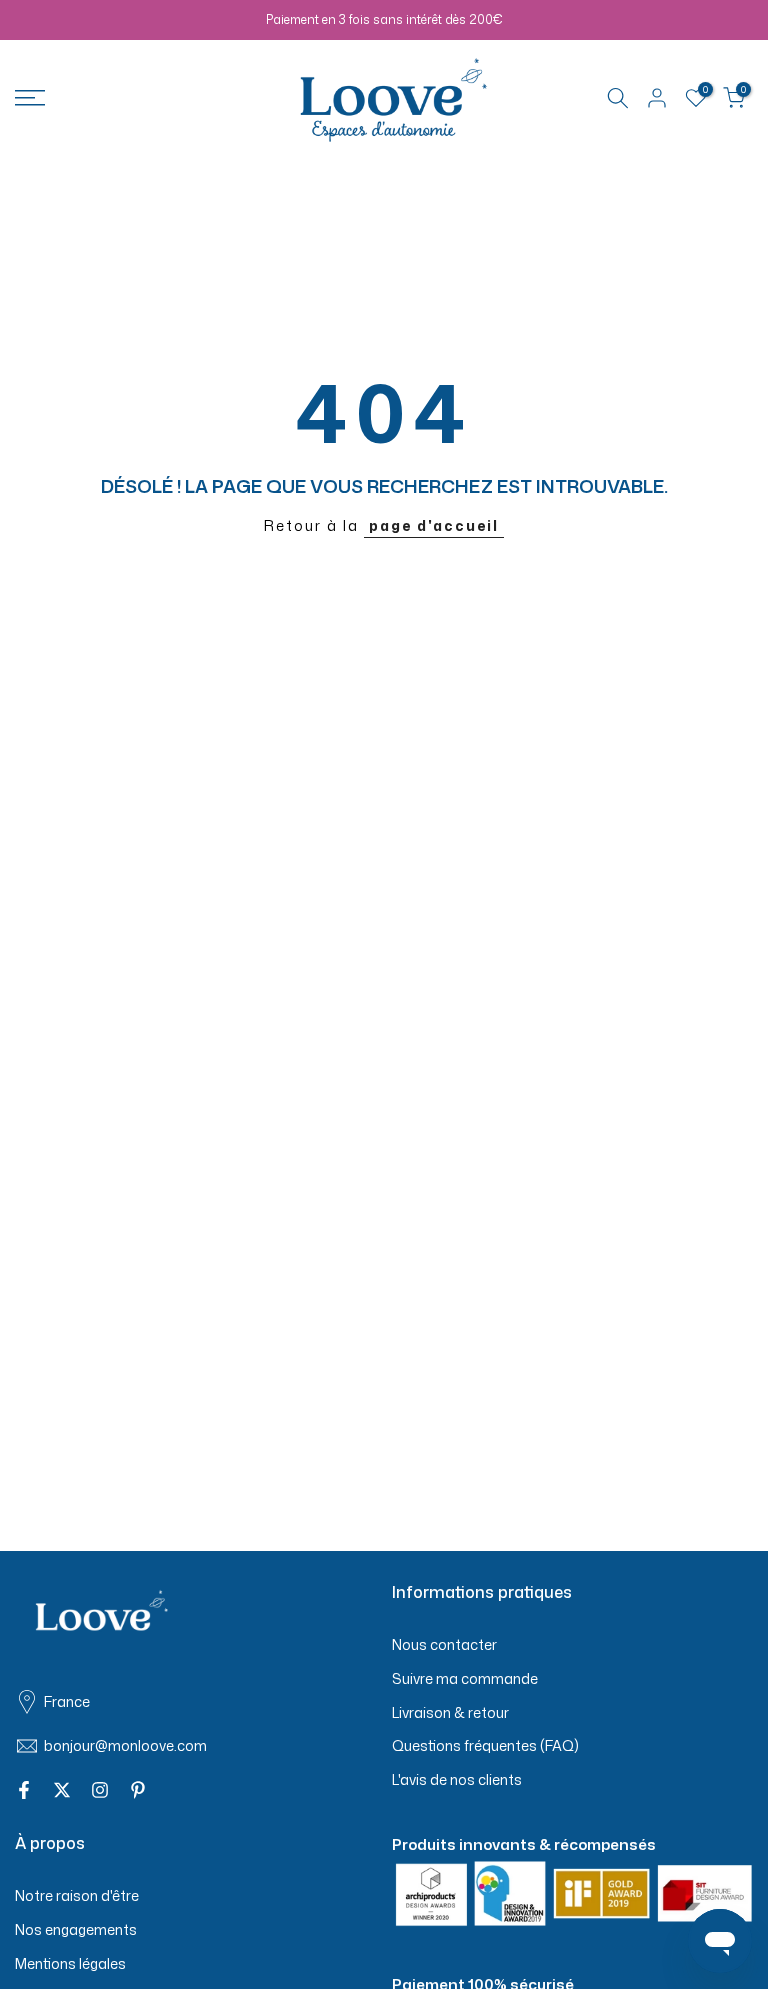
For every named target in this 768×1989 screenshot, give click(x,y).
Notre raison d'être (77, 1895)
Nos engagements (76, 1929)
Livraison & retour (450, 1712)
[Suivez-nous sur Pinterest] (138, 1790)
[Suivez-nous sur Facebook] (24, 1790)
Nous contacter (444, 1644)
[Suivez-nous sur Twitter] (62, 1790)
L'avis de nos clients (457, 1779)
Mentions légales (70, 1963)
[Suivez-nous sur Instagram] (100, 1790)
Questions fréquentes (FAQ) (485, 1745)
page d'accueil (434, 525)
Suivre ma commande (465, 1678)
